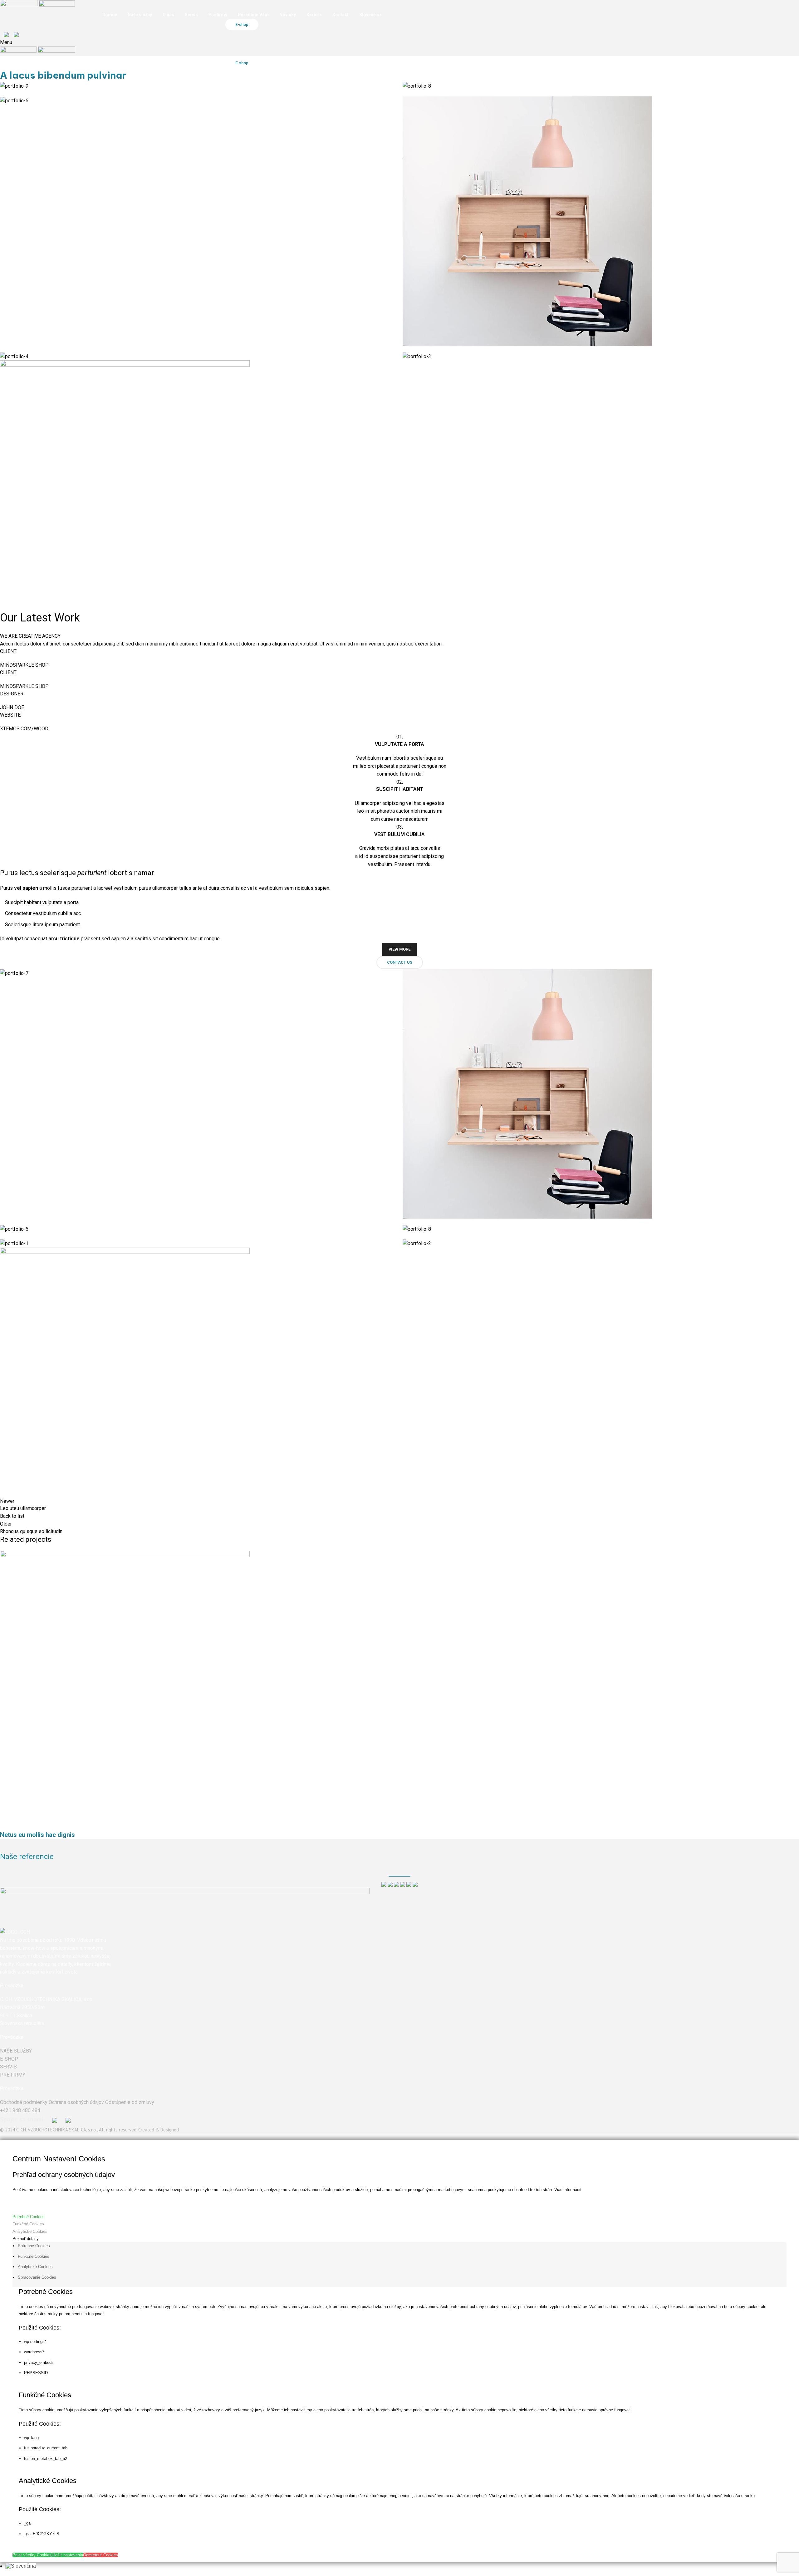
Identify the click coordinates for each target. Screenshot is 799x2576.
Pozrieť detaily (26, 2239)
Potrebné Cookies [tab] (34, 2246)
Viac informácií (568, 2190)
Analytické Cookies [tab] (35, 2267)
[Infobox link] (399, 1067)
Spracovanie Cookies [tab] (37, 2277)
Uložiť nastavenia (67, 2555)
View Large (8, 1808)
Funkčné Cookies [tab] (34, 2256)
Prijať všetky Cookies (32, 2555)
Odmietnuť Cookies (100, 2555)
